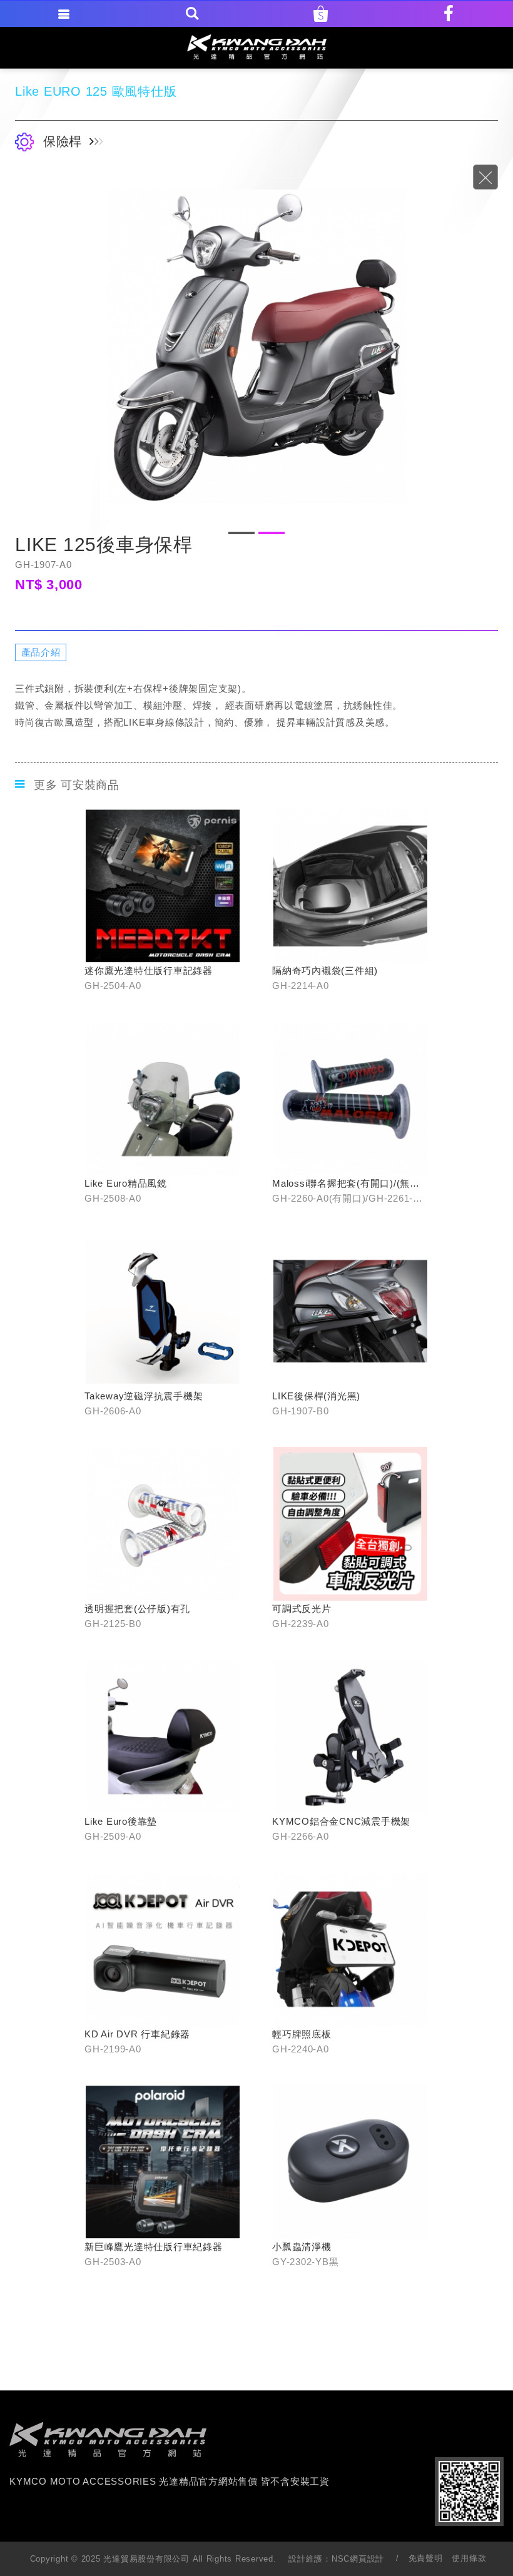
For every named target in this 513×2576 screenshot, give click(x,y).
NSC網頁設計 (358, 2559)
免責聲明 (426, 2558)
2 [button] (272, 533)
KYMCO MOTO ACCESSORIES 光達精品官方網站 (257, 47)
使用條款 (469, 2558)
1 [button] (241, 533)
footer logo (108, 2440)
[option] (256, 346)
